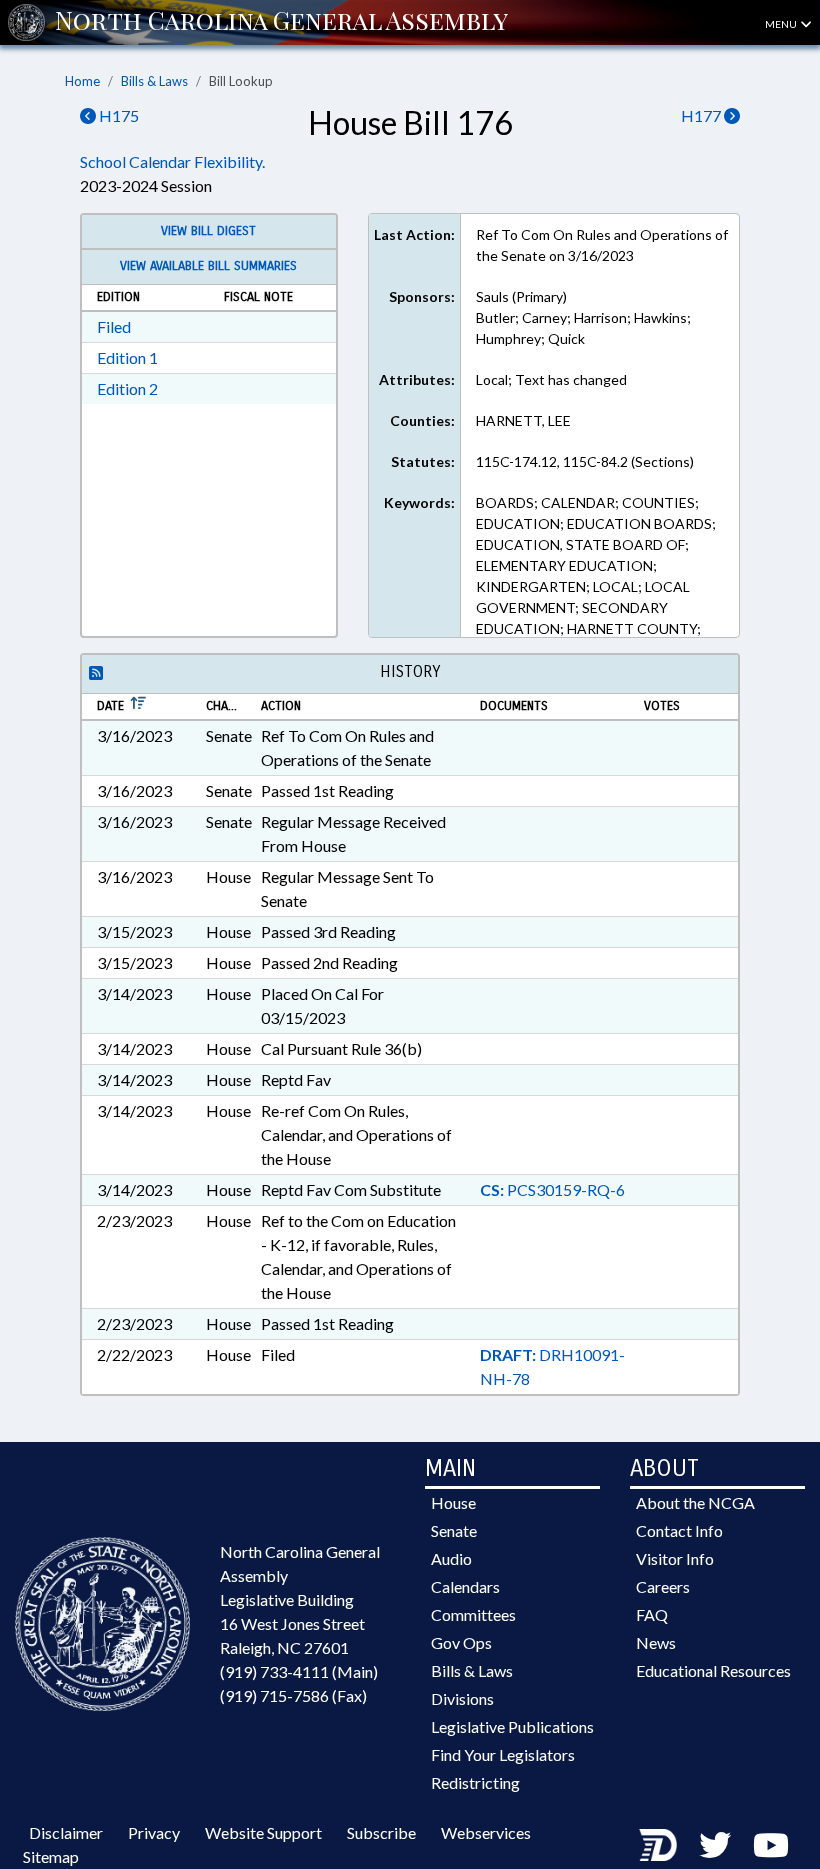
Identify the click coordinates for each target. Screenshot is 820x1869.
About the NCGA (695, 1502)
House (453, 1502)
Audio (451, 1558)
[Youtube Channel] (771, 1844)
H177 (702, 115)
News (656, 1642)
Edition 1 (127, 357)
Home (82, 81)
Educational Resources (713, 1670)
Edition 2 (127, 388)
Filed (114, 326)
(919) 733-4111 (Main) (299, 1671)
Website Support (263, 1832)
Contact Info (679, 1530)
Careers (663, 1586)
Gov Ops (461, 1642)
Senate (454, 1530)
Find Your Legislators (503, 1754)
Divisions (462, 1698)
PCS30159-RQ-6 (552, 1189)
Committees (473, 1614)
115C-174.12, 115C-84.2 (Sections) (585, 461)
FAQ (652, 1614)
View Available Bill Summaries (208, 266)
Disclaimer (66, 1832)
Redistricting (475, 1782)
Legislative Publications (512, 1726)
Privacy (154, 1832)
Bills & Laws (154, 81)
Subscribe (381, 1832)
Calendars (465, 1586)
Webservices (486, 1832)
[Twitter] (715, 1844)
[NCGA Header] (281, 22)
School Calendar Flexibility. (172, 161)
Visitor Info (675, 1558)
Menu (782, 24)
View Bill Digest (208, 231)
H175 (117, 115)
